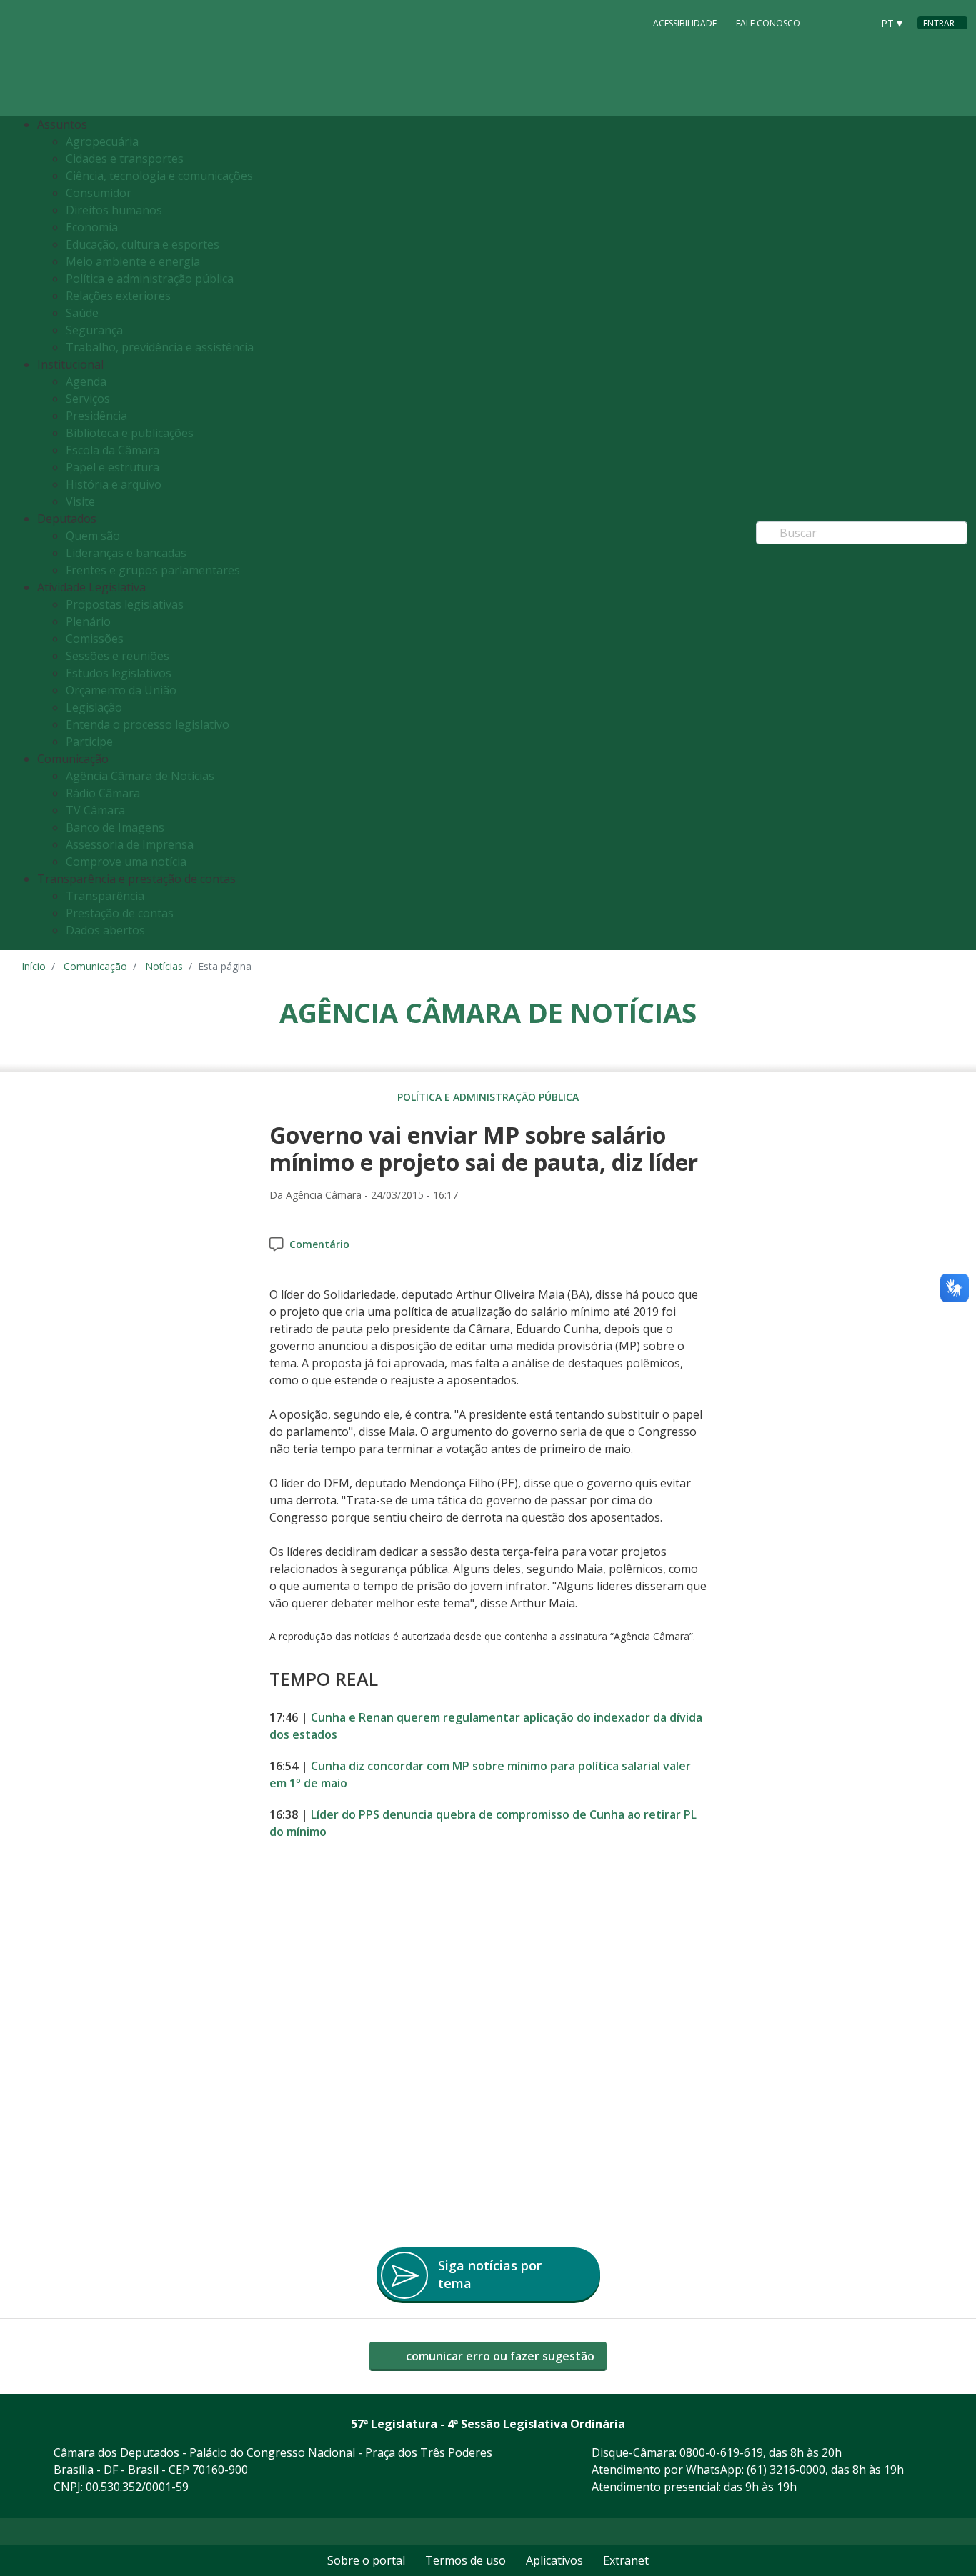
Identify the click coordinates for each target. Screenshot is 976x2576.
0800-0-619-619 (721, 2452)
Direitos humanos (114, 210)
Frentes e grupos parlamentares (153, 570)
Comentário (319, 1244)
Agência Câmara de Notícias (140, 776)
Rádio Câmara (103, 793)
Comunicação (95, 966)
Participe (89, 742)
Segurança (94, 330)
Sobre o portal (366, 2560)
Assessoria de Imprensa (130, 844)
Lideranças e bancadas (126, 553)
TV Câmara (95, 810)
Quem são (93, 536)
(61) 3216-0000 (786, 2470)
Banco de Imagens (115, 827)
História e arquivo (114, 484)
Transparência (105, 896)
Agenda (86, 381)
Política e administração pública (150, 279)
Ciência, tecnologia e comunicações (159, 176)
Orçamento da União (121, 690)
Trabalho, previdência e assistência (160, 347)
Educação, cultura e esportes (143, 244)
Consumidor (99, 193)
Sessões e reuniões (118, 656)
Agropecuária (102, 141)
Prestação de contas (120, 913)
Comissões (95, 639)
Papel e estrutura (113, 467)
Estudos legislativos (119, 673)
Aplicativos (554, 2560)
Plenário (88, 621)
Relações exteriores (118, 296)
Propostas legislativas (125, 604)
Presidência (96, 416)
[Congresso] (829, 22)
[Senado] (856, 22)
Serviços (88, 399)
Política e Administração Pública (488, 1097)
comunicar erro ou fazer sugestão (499, 2356)
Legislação (94, 707)
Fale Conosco (768, 23)
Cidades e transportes (125, 159)
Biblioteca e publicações (130, 433)
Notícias (164, 966)
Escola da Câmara (113, 450)
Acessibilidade (685, 23)
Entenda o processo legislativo (148, 724)
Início (34, 966)
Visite (80, 501)
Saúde (82, 313)
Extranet (626, 2560)
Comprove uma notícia (126, 862)
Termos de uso (465, 2560)
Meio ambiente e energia (133, 261)
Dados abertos (105, 930)
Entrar (939, 23)
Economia (92, 227)
